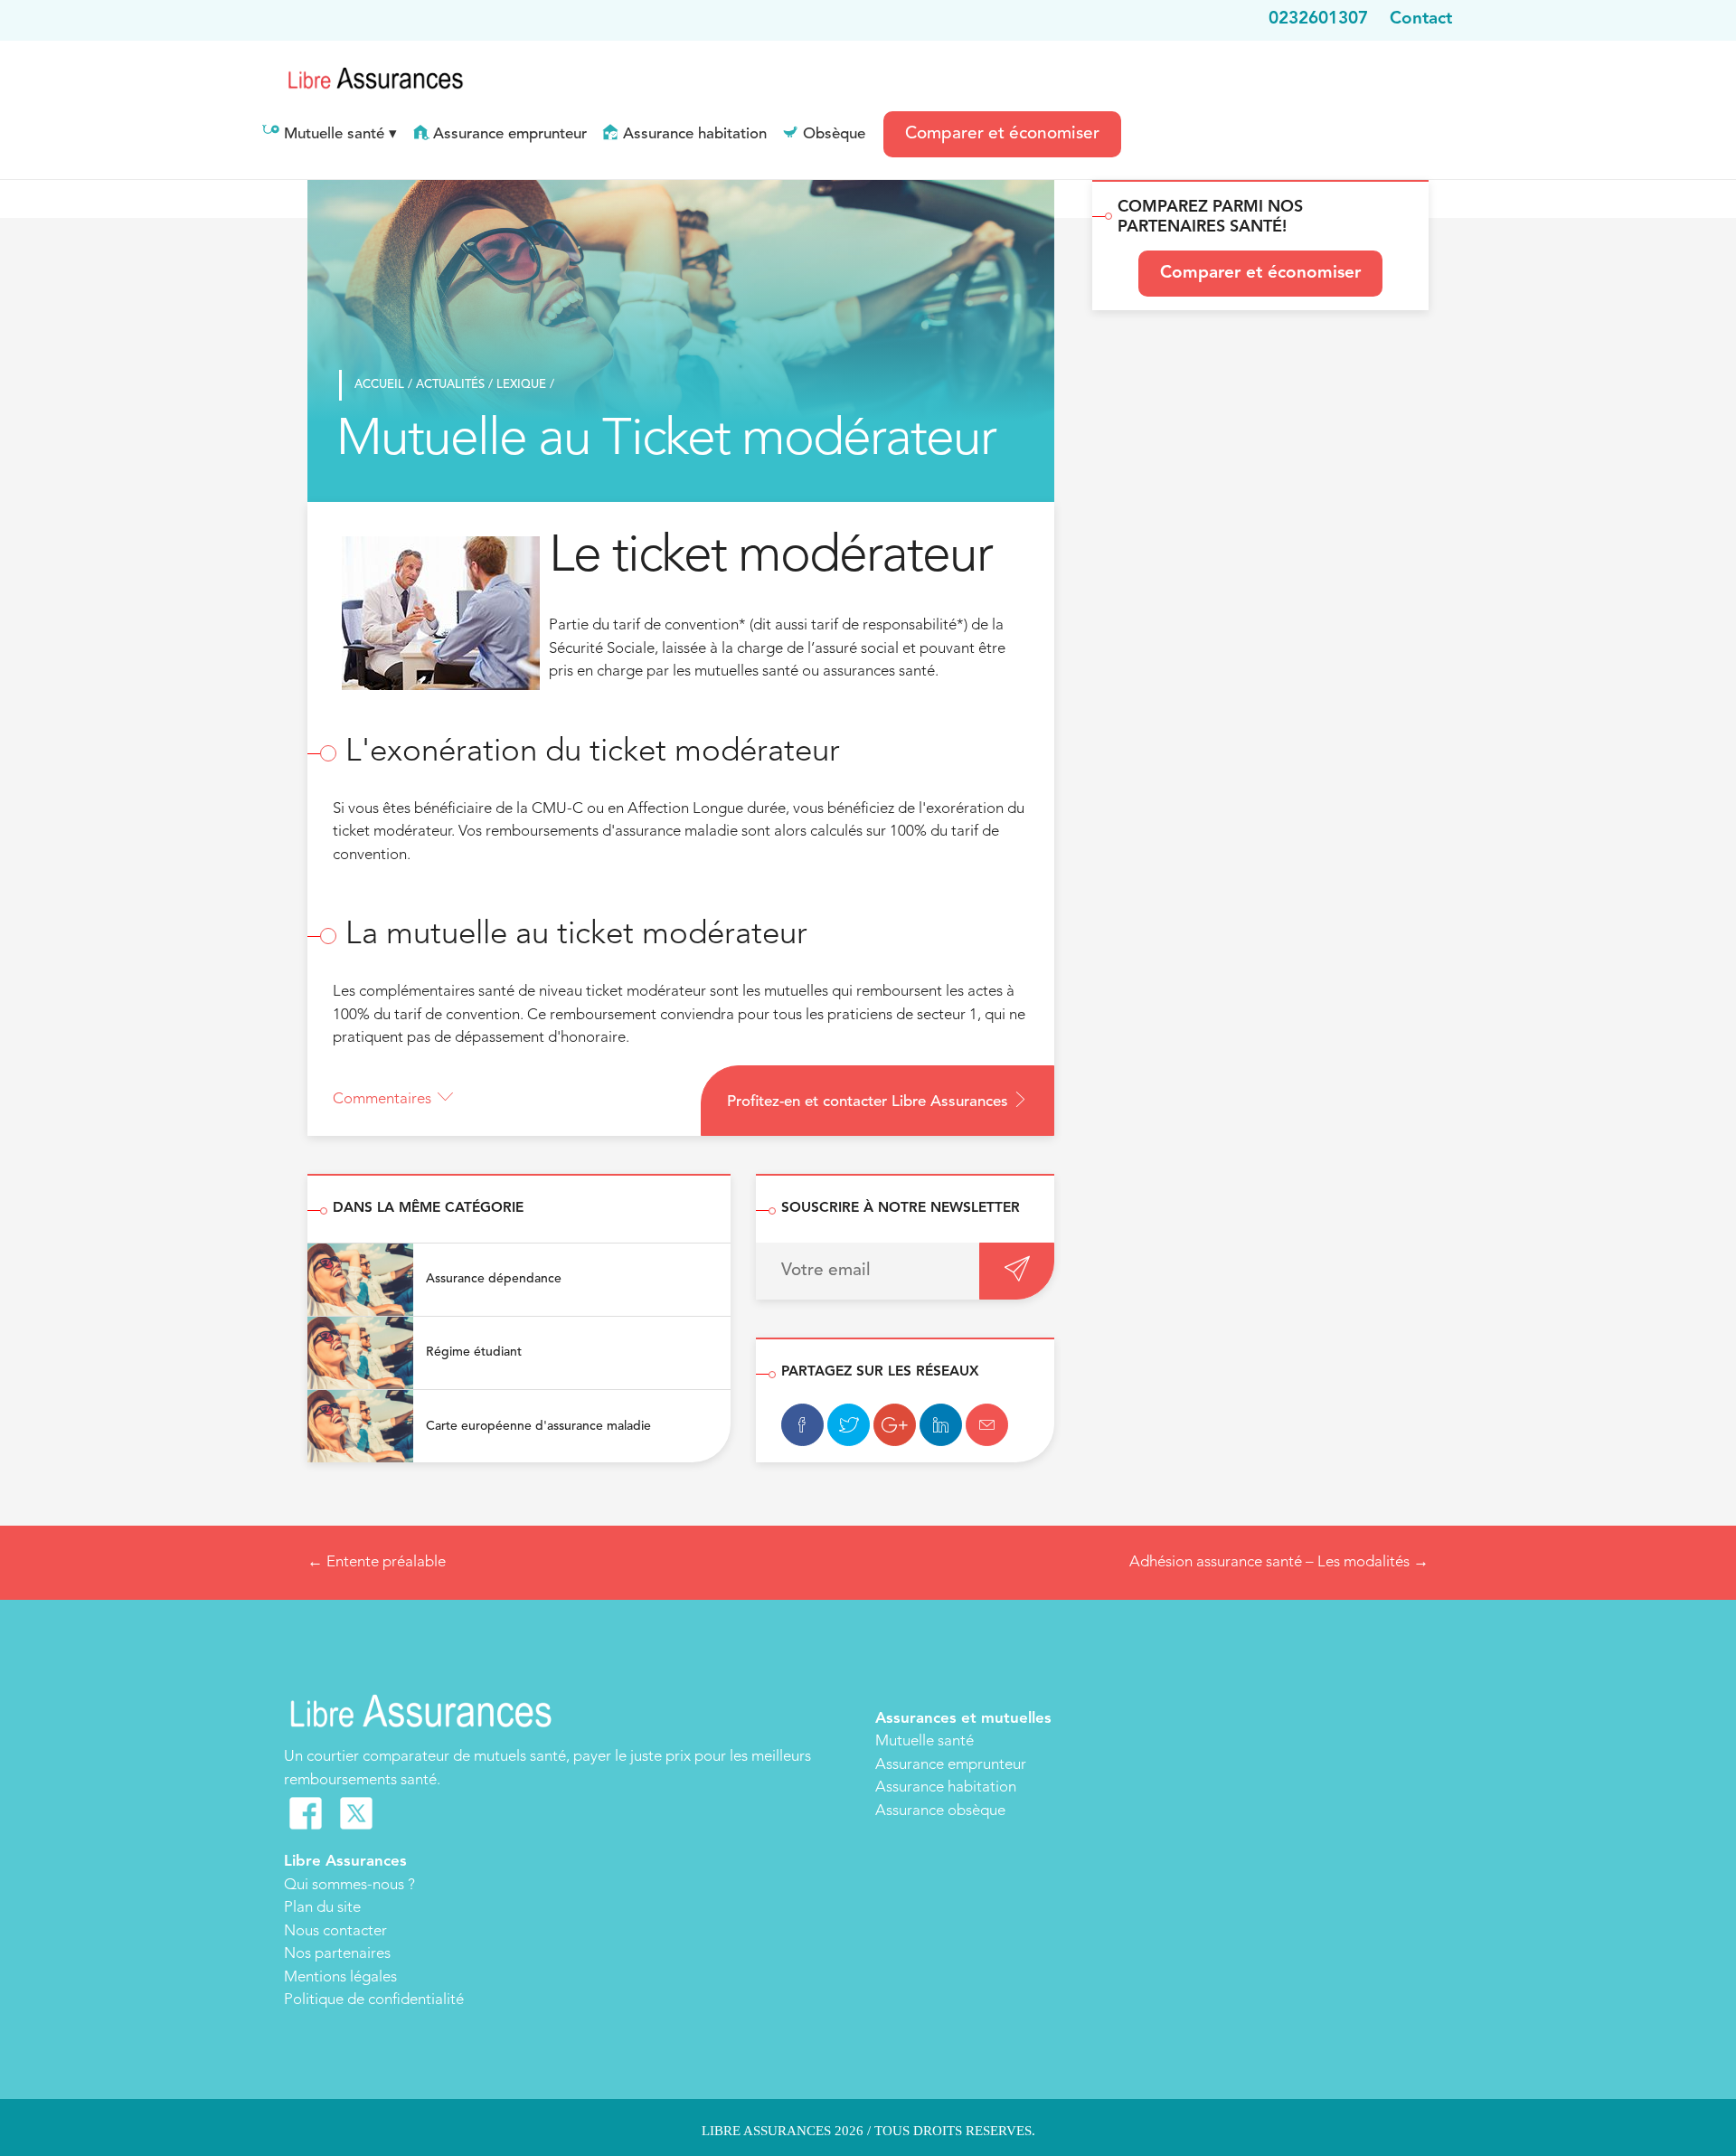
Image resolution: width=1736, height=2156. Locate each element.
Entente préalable (377, 1562)
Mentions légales (340, 1977)
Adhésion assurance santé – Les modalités (1279, 1562)
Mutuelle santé (334, 134)
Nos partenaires (337, 1954)
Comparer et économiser (1002, 134)
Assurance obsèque (940, 1811)
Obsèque (834, 134)
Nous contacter (335, 1931)
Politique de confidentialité (374, 2000)
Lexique (521, 385)
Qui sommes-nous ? (349, 1885)
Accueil (379, 385)
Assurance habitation (695, 134)
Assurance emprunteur (510, 134)
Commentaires (382, 1099)
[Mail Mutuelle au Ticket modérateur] (987, 1425)
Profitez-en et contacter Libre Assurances (870, 1102)
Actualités (450, 385)
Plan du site (322, 1908)
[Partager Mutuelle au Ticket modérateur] (802, 1425)
